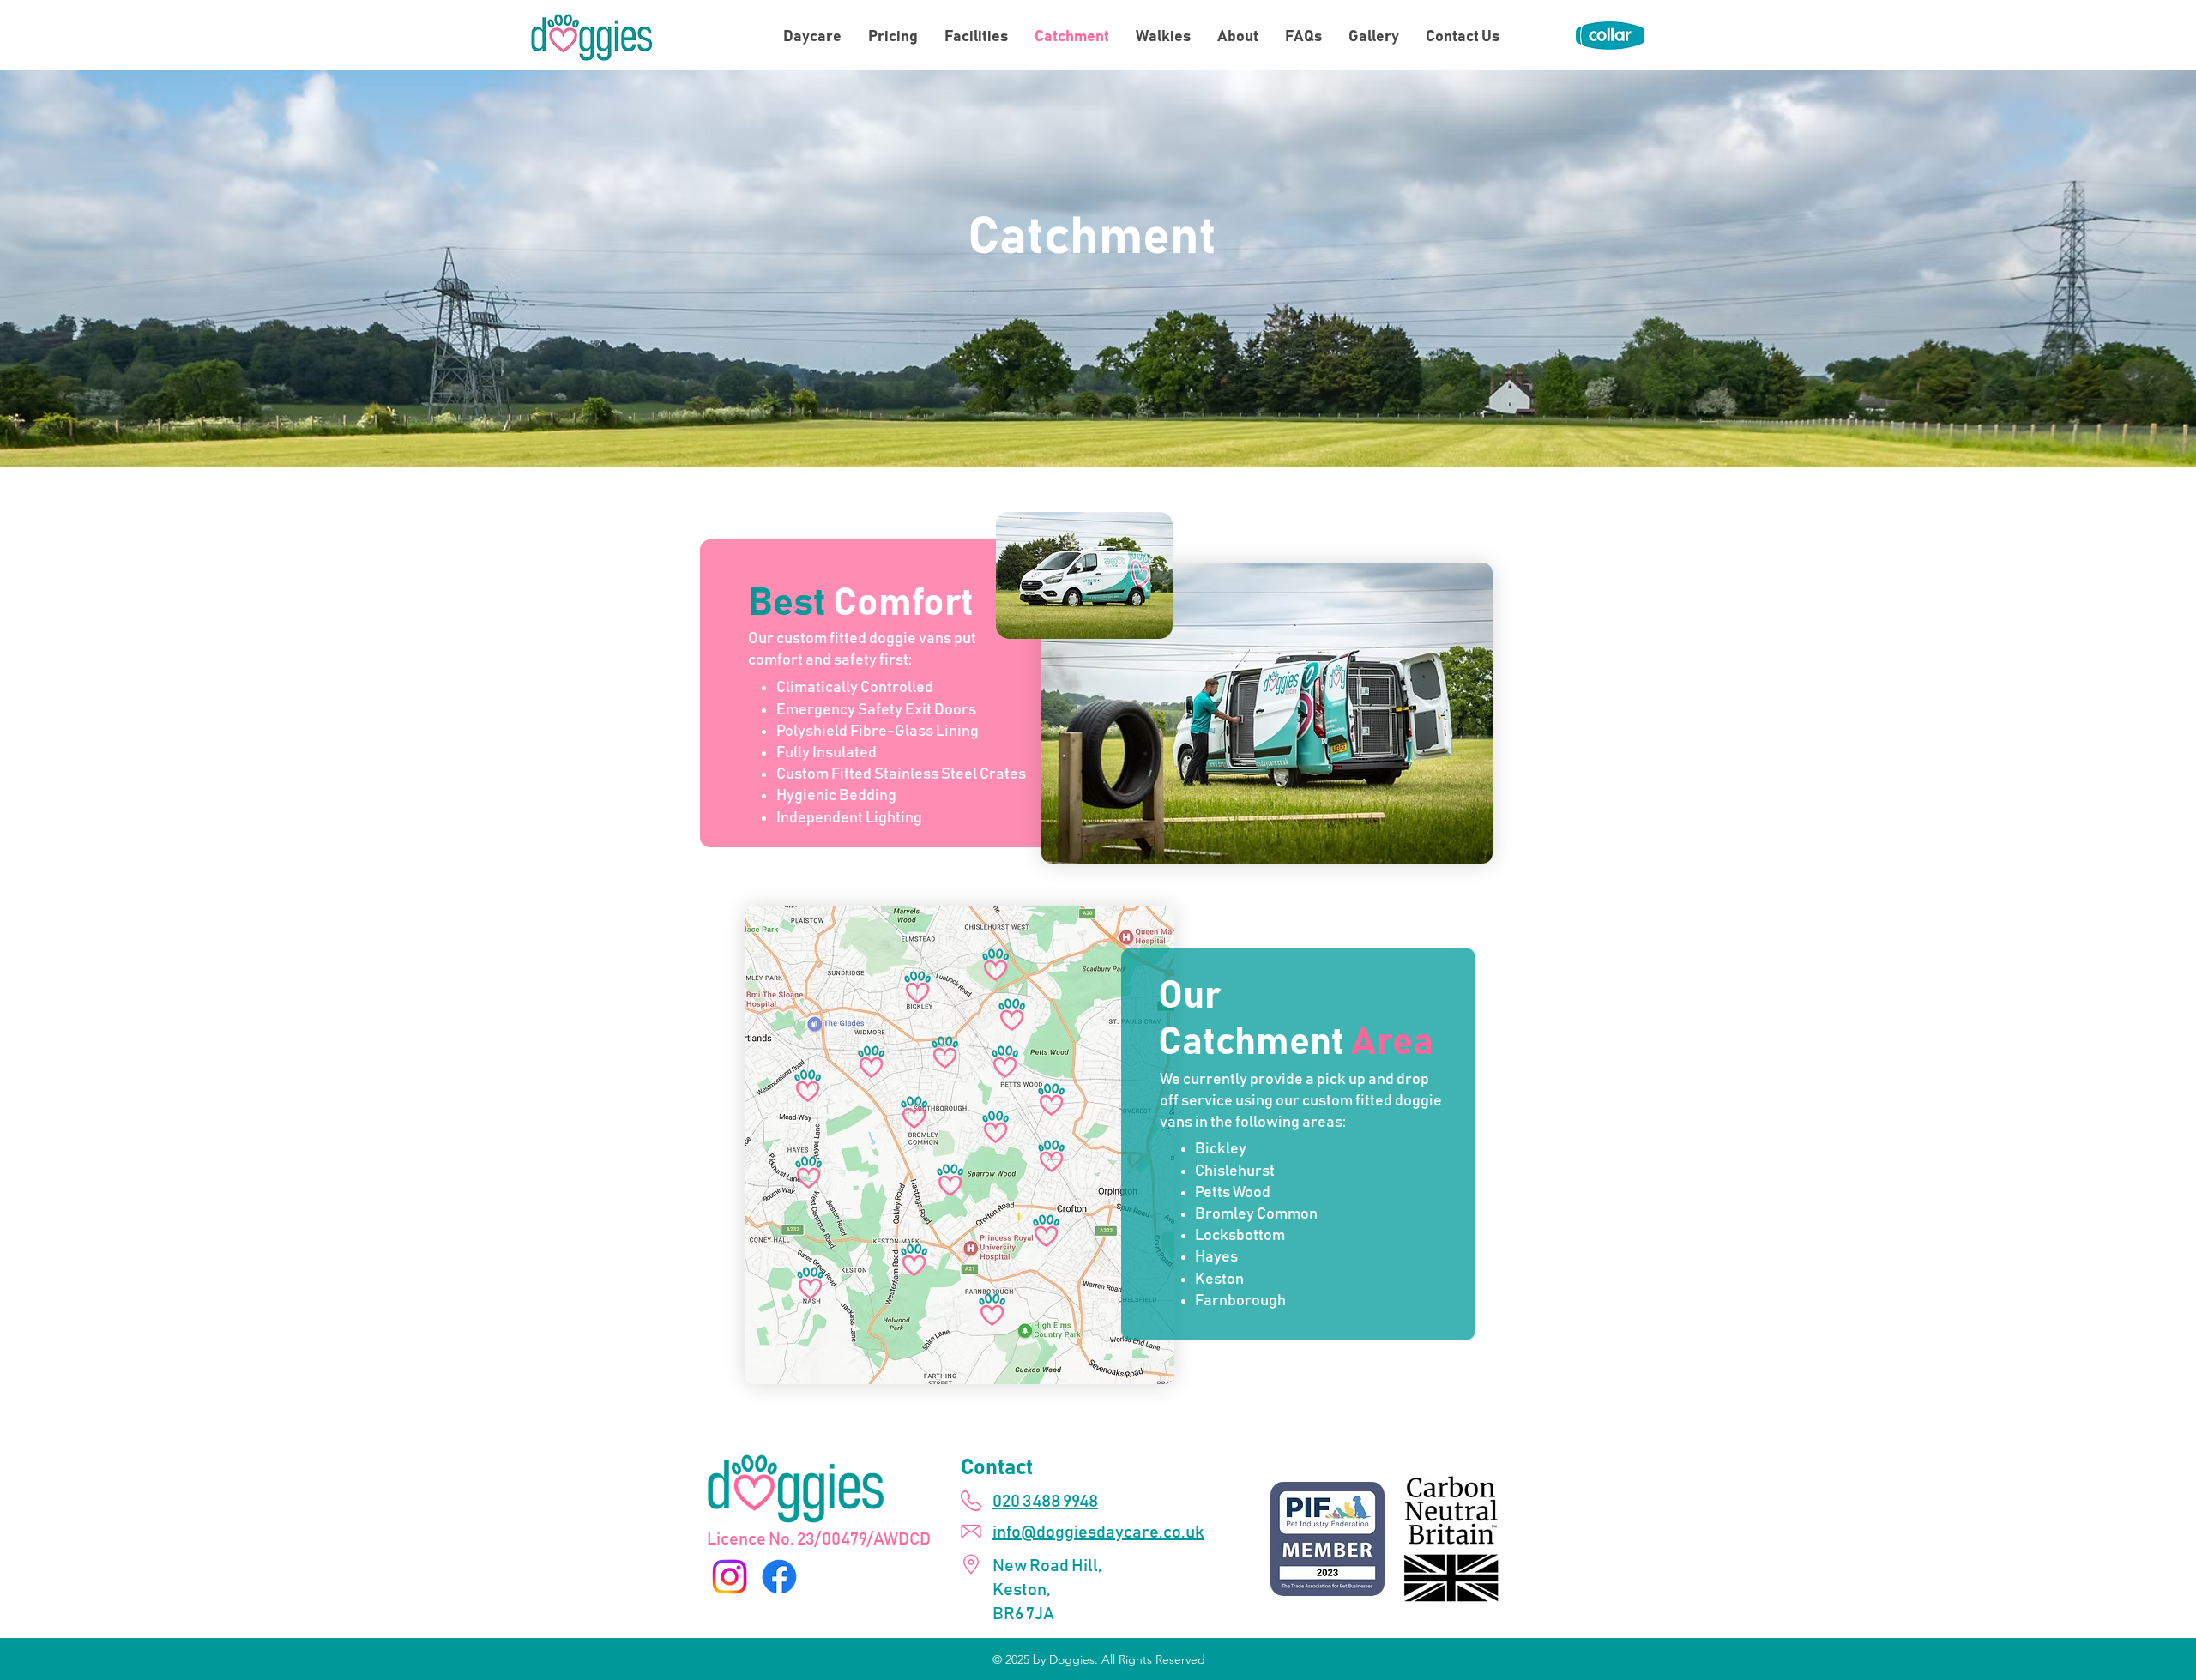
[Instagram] (730, 1577)
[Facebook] (779, 1577)
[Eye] (1610, 35)
